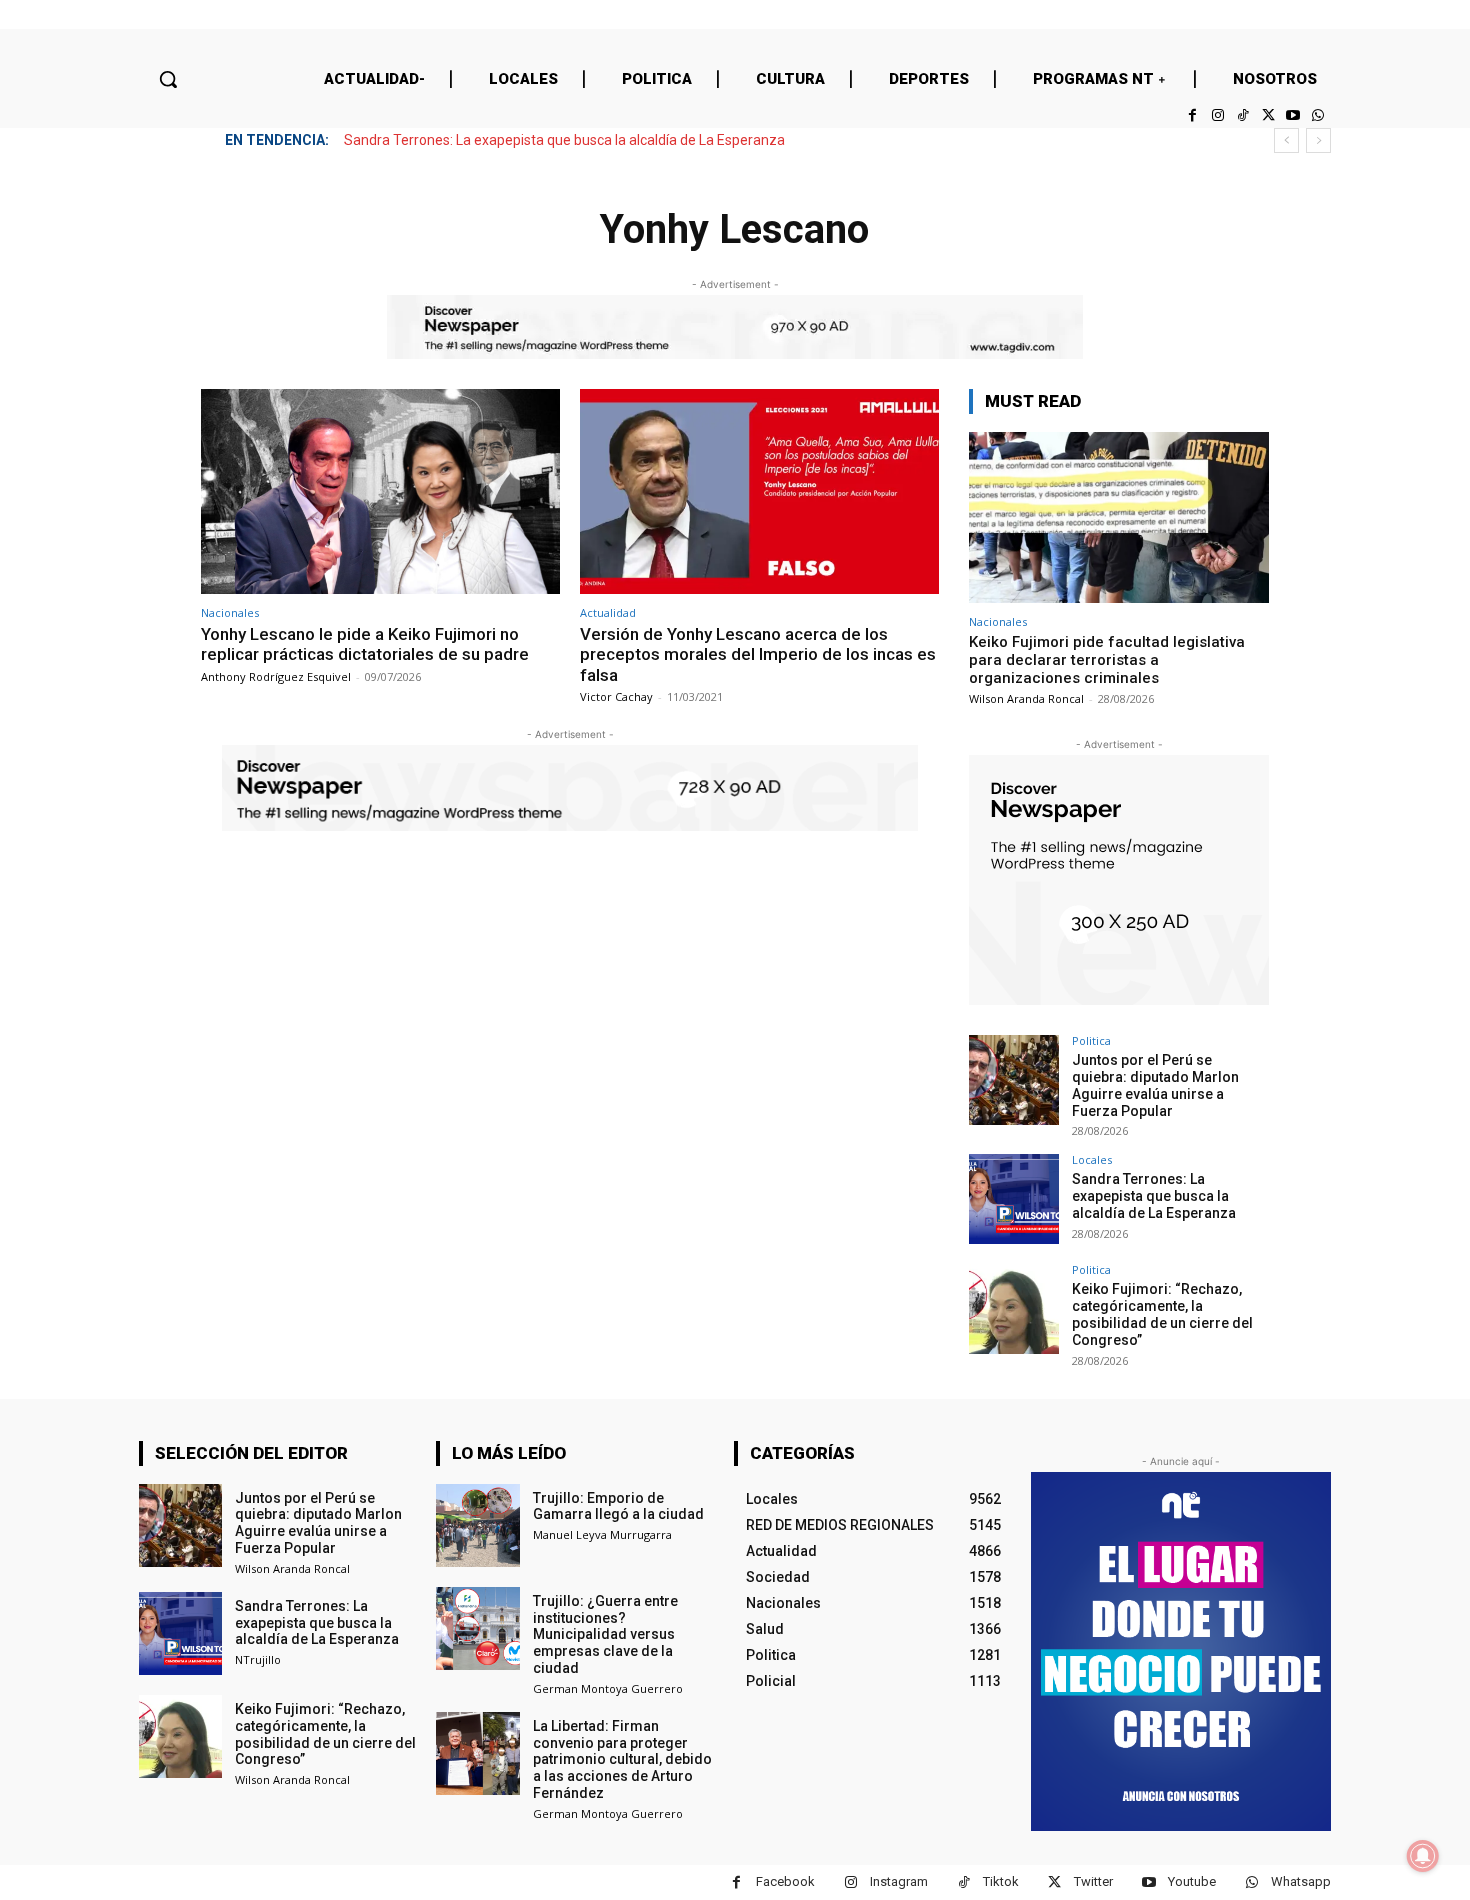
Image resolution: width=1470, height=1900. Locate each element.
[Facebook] (1192, 115)
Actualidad (608, 612)
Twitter (1093, 1881)
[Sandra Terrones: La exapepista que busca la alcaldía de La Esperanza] (1014, 1199)
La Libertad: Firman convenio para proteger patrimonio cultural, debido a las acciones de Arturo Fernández (622, 1759)
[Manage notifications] (1423, 1856)
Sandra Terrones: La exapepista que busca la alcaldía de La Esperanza (564, 140)
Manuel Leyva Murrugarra (602, 1534)
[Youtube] (1293, 115)
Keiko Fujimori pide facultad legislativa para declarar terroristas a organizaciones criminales (1107, 660)
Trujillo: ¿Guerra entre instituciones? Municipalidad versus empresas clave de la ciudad (605, 1634)
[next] (1318, 140)
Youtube (1192, 1881)
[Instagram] (1217, 115)
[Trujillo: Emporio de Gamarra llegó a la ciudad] (477, 1525)
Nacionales (230, 612)
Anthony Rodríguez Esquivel (276, 676)
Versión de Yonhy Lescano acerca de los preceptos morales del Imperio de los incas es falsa (758, 654)
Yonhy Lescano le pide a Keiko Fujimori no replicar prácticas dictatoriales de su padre (365, 644)
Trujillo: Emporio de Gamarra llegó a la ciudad (618, 1506)
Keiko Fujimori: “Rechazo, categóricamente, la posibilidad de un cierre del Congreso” (1162, 1314)
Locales (1092, 1159)
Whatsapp (1301, 1881)
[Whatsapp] (1318, 115)
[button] (168, 79)
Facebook (785, 1881)
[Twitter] (1267, 115)
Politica (1091, 1040)
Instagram (899, 1881)
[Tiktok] (1242, 115)
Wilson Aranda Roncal (1026, 698)
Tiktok (1001, 1881)
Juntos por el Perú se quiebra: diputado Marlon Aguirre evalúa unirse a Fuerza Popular (1155, 1085)
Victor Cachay (616, 696)
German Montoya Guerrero (608, 1688)
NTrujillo (258, 1659)
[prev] (1286, 140)
